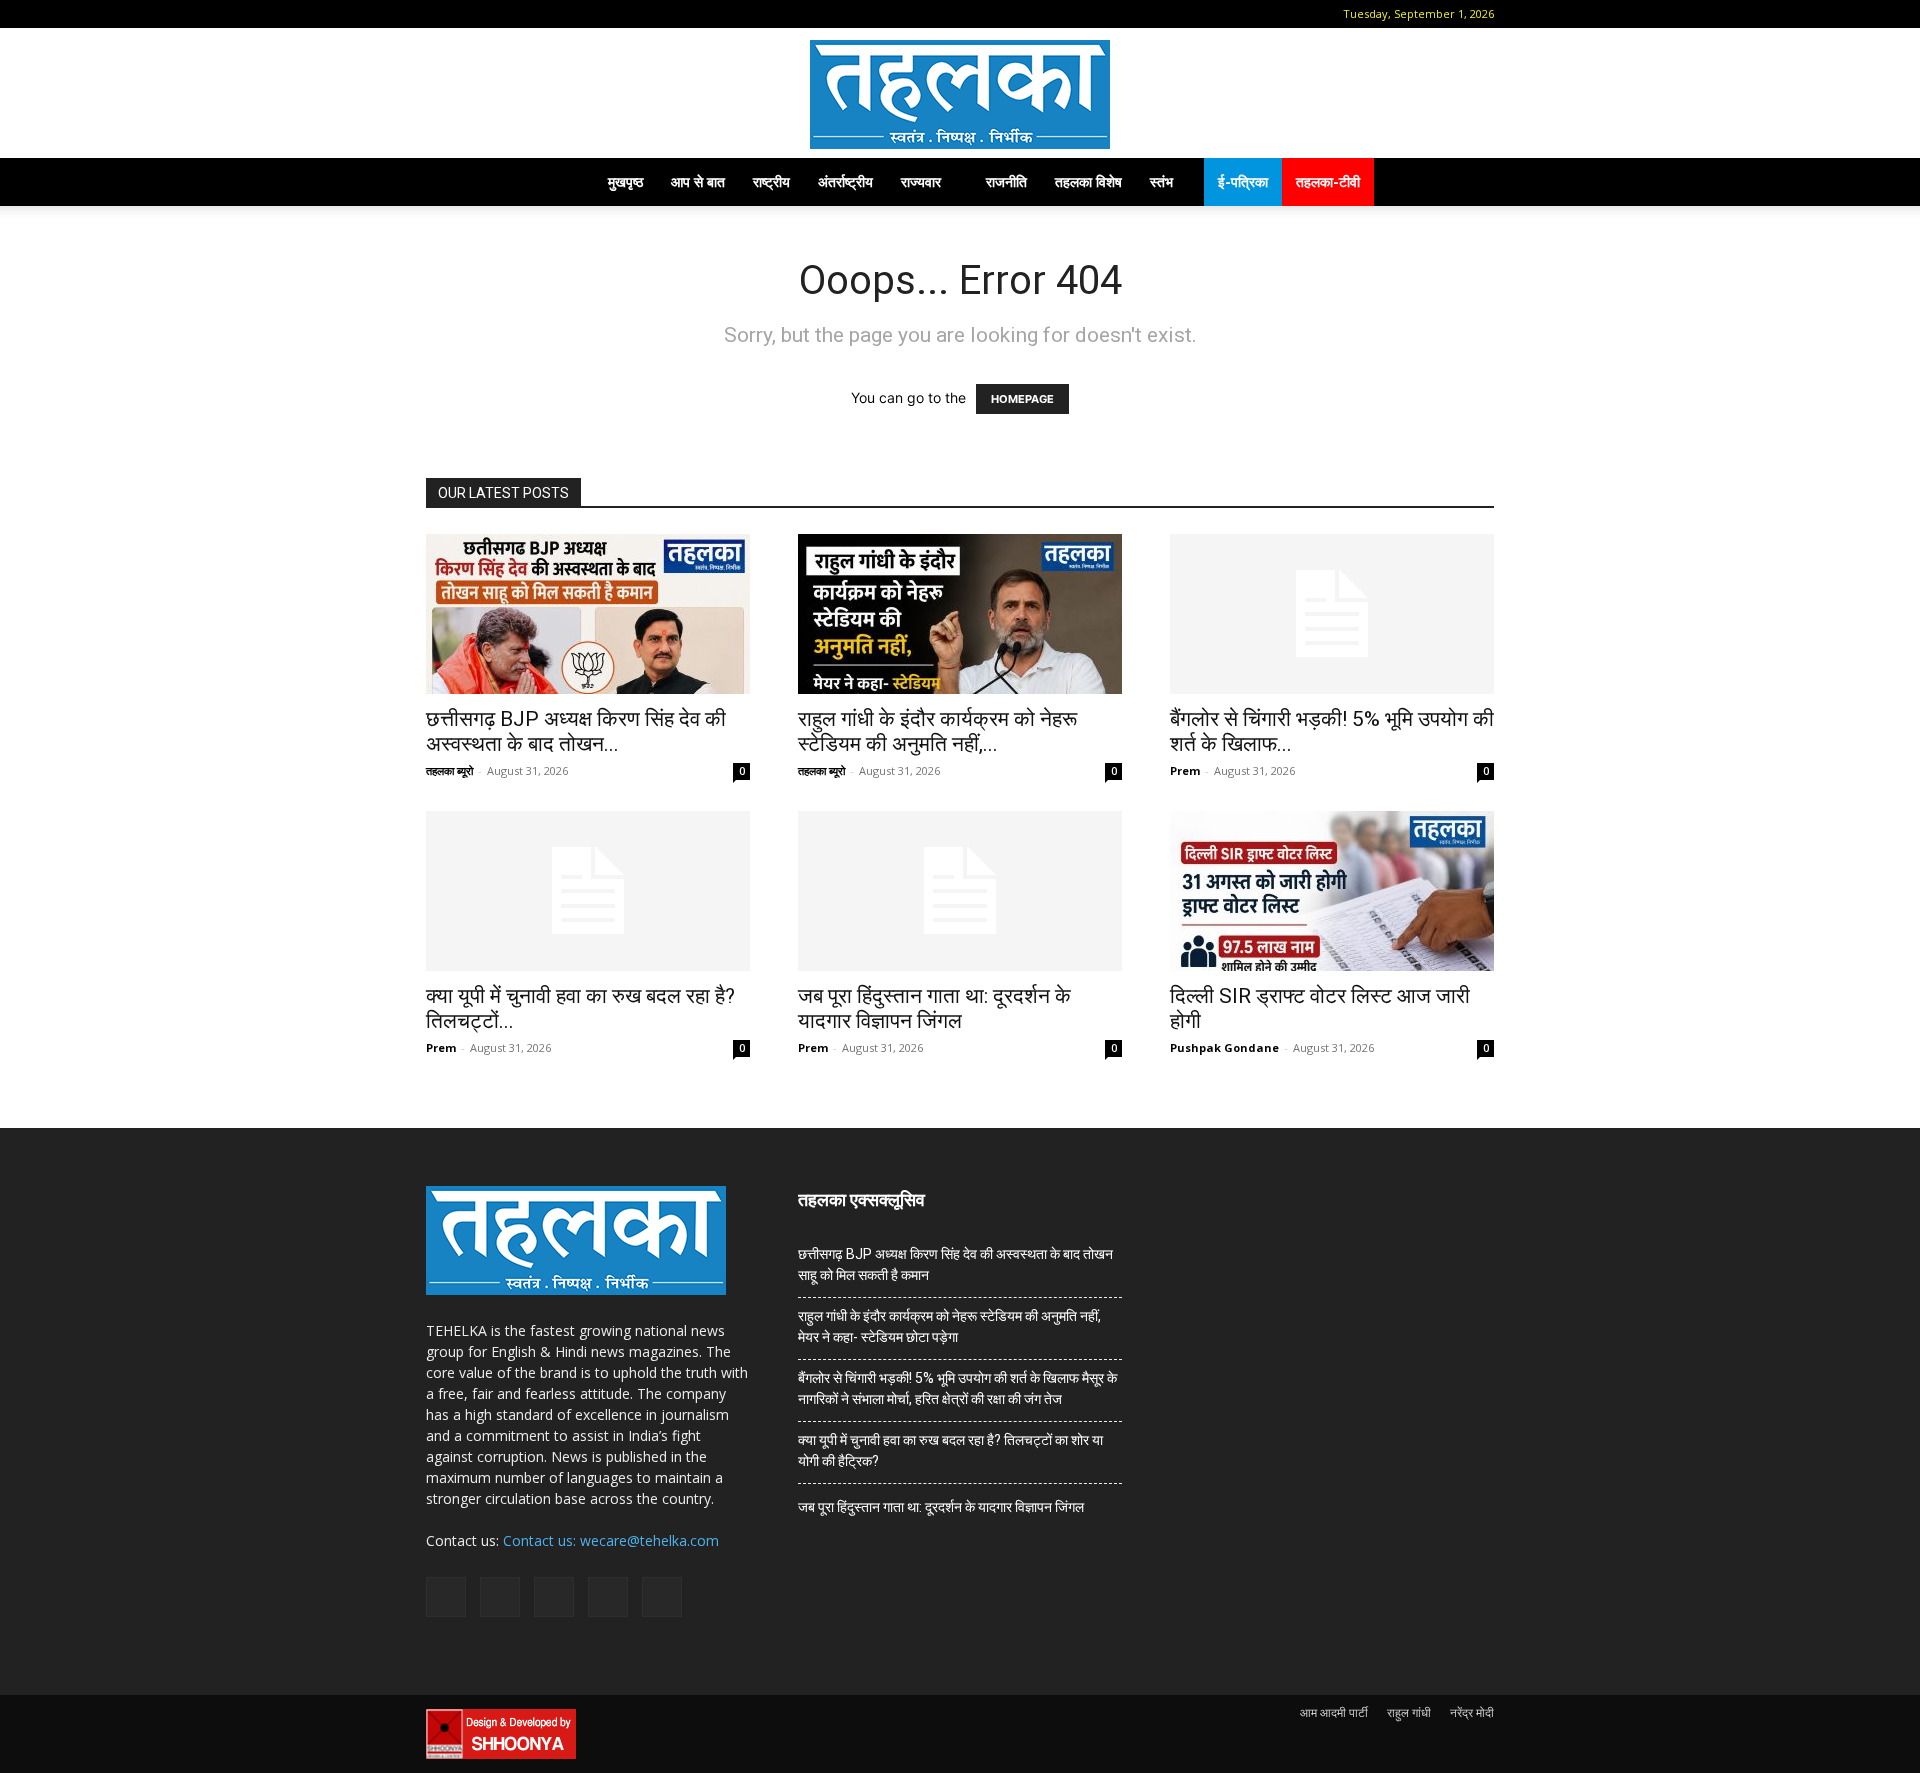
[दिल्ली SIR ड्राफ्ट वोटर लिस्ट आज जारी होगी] (1332, 891)
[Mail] (504, 14)
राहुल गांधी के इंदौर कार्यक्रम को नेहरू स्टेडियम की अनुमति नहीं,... (937, 731)
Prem (1185, 770)
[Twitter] (570, 14)
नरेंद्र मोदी (1472, 1712)
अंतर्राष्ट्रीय (845, 181)
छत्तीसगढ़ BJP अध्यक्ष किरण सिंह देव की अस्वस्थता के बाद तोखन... (576, 731)
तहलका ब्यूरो (449, 770)
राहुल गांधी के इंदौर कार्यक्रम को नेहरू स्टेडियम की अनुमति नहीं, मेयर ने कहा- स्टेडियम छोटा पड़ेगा (949, 1326)
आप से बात (698, 181)
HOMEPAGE (1022, 399)
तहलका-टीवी (1328, 181)
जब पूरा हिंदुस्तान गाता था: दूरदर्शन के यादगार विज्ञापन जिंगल (934, 1008)
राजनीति (1006, 181)
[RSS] (537, 14)
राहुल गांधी (1409, 1712)
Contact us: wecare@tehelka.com (611, 1540)
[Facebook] (471, 14)
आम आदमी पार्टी (1334, 1712)
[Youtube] (603, 14)
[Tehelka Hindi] (960, 94)
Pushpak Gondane (1224, 1047)
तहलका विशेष (1088, 181)
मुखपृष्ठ (625, 181)
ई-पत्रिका (1243, 181)
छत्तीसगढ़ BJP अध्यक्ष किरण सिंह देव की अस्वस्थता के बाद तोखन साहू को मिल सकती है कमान (955, 1264)
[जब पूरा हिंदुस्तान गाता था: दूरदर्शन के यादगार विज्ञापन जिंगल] (960, 891)
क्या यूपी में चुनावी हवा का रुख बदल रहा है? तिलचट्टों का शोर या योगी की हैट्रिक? (950, 1450)
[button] (441, 13)
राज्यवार (921, 181)
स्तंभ (1161, 181)
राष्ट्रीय (771, 181)
